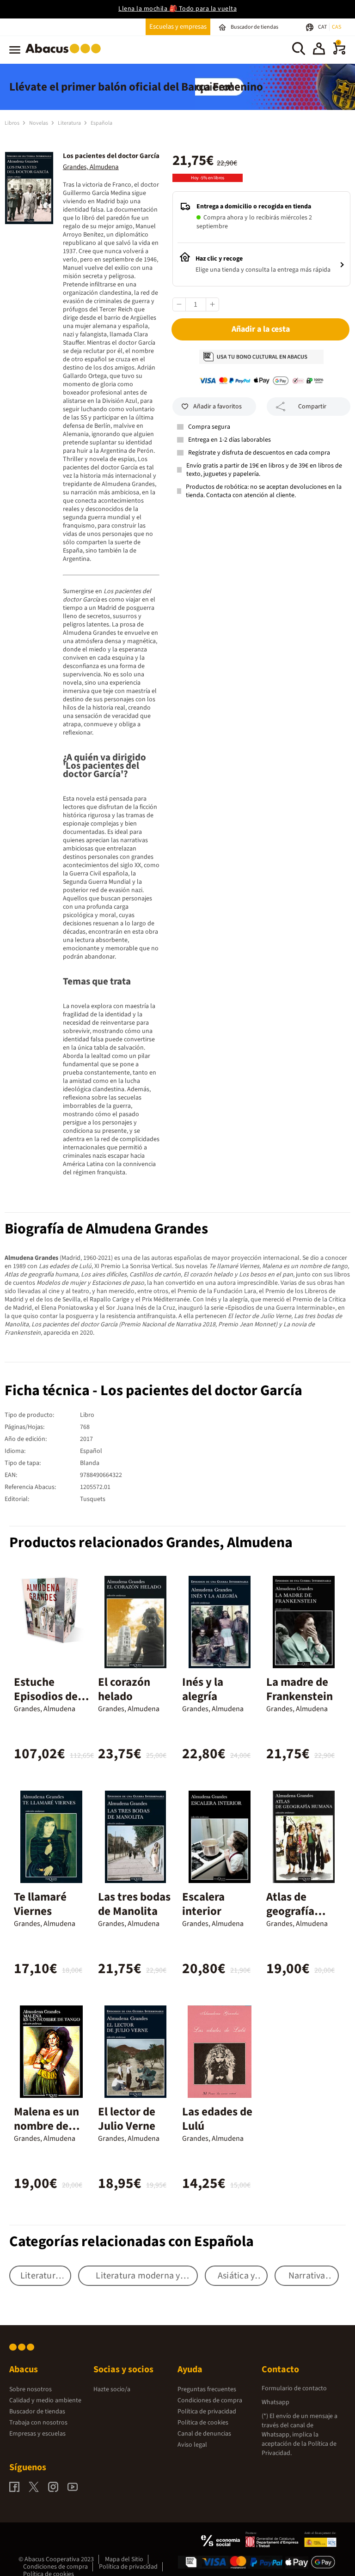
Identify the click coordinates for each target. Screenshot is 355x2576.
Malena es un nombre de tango (46, 2126)
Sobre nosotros (31, 2389)
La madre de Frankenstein (300, 1689)
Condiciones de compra (210, 2400)
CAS (337, 27)
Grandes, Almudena (91, 167)
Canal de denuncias (204, 2434)
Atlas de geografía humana (290, 1911)
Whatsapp (275, 2402)
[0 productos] (339, 53)
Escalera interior (203, 1904)
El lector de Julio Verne (127, 2119)
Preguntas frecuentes (207, 2389)
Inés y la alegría (203, 1689)
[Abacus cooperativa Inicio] (65, 55)
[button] (319, 50)
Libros (12, 123)
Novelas (39, 123)
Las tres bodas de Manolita (134, 1904)
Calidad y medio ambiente (45, 2400)
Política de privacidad (207, 2412)
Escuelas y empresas (178, 27)
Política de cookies (203, 2423)
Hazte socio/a (112, 2389)
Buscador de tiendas (37, 2412)
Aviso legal (192, 2445)
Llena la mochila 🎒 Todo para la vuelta (177, 9)
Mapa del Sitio (124, 2559)
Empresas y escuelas (37, 2434)
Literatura (70, 123)
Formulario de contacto (294, 2388)
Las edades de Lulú (217, 2119)
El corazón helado (124, 1689)
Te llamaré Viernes (40, 1904)
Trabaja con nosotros (38, 2423)
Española (101, 123)
